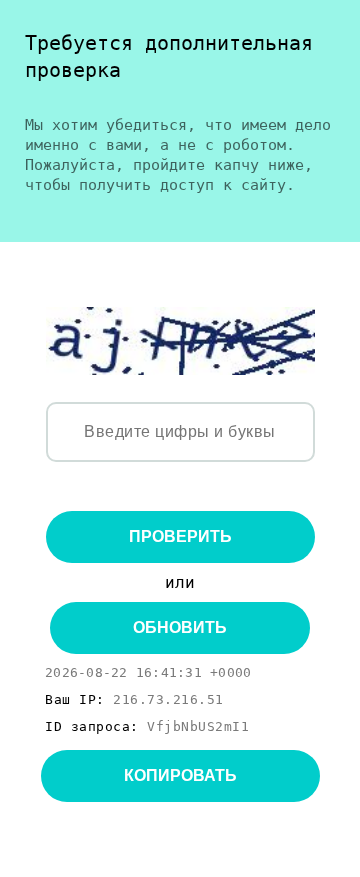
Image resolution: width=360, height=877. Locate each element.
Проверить (180, 536)
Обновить (180, 627)
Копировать (180, 775)
